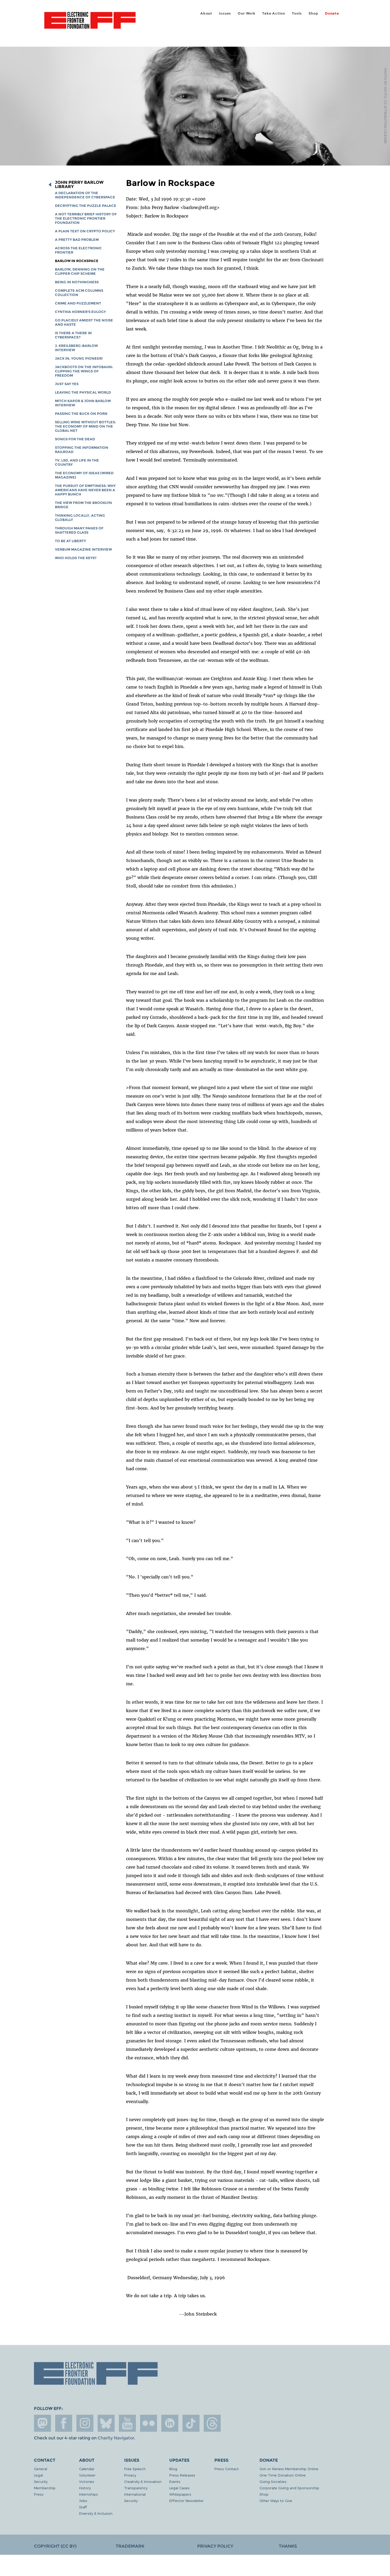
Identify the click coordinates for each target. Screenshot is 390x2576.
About (206, 13)
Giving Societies (273, 2481)
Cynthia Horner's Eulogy (80, 312)
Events (175, 2481)
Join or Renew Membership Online (289, 2469)
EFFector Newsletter (187, 2501)
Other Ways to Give (276, 2501)
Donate (332, 13)
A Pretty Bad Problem (77, 240)
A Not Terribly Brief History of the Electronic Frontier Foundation (86, 218)
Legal (38, 2475)
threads (212, 2423)
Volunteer (87, 2475)
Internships (88, 2494)
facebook (64, 2423)
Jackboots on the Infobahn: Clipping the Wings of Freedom (84, 371)
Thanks (288, 2546)
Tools (297, 13)
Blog (173, 2469)
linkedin (170, 2423)
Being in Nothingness (77, 282)
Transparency (136, 2488)
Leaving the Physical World (83, 392)
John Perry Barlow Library (79, 185)
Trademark (130, 2546)
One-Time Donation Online (283, 2475)
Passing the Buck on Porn (81, 414)
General (41, 2469)
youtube (127, 2423)
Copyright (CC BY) (55, 2546)
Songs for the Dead (75, 439)
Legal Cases (179, 2488)
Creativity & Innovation (143, 2481)
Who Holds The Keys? (76, 558)
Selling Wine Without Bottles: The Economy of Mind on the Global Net (85, 426)
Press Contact (227, 2469)
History (85, 2488)
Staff (83, 2507)
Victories (87, 2481)
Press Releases (182, 2475)
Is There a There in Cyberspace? (73, 335)
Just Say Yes (67, 384)
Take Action (274, 13)
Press (39, 2494)
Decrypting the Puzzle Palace (86, 206)
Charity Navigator (116, 2438)
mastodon (42, 2423)
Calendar (87, 2469)
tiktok (191, 2423)
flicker (149, 2423)
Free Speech (135, 2469)
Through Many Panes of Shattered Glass (79, 530)
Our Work (246, 13)
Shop (313, 13)
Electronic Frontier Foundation (90, 23)
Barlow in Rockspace (77, 261)
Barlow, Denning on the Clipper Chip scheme (80, 271)
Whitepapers (180, 2494)
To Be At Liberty (70, 541)
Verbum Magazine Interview (83, 549)
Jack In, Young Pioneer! (79, 358)
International (135, 2494)
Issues (225, 13)
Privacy (130, 2475)
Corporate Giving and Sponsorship (289, 2488)
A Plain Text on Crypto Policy (85, 231)
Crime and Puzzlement (78, 303)
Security (41, 2481)
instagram (85, 2423)
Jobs (83, 2501)
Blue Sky (106, 2423)
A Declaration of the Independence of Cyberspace (85, 195)
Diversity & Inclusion (96, 2513)
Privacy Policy (215, 2546)
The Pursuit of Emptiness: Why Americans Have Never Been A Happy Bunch (85, 490)
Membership (45, 2488)
